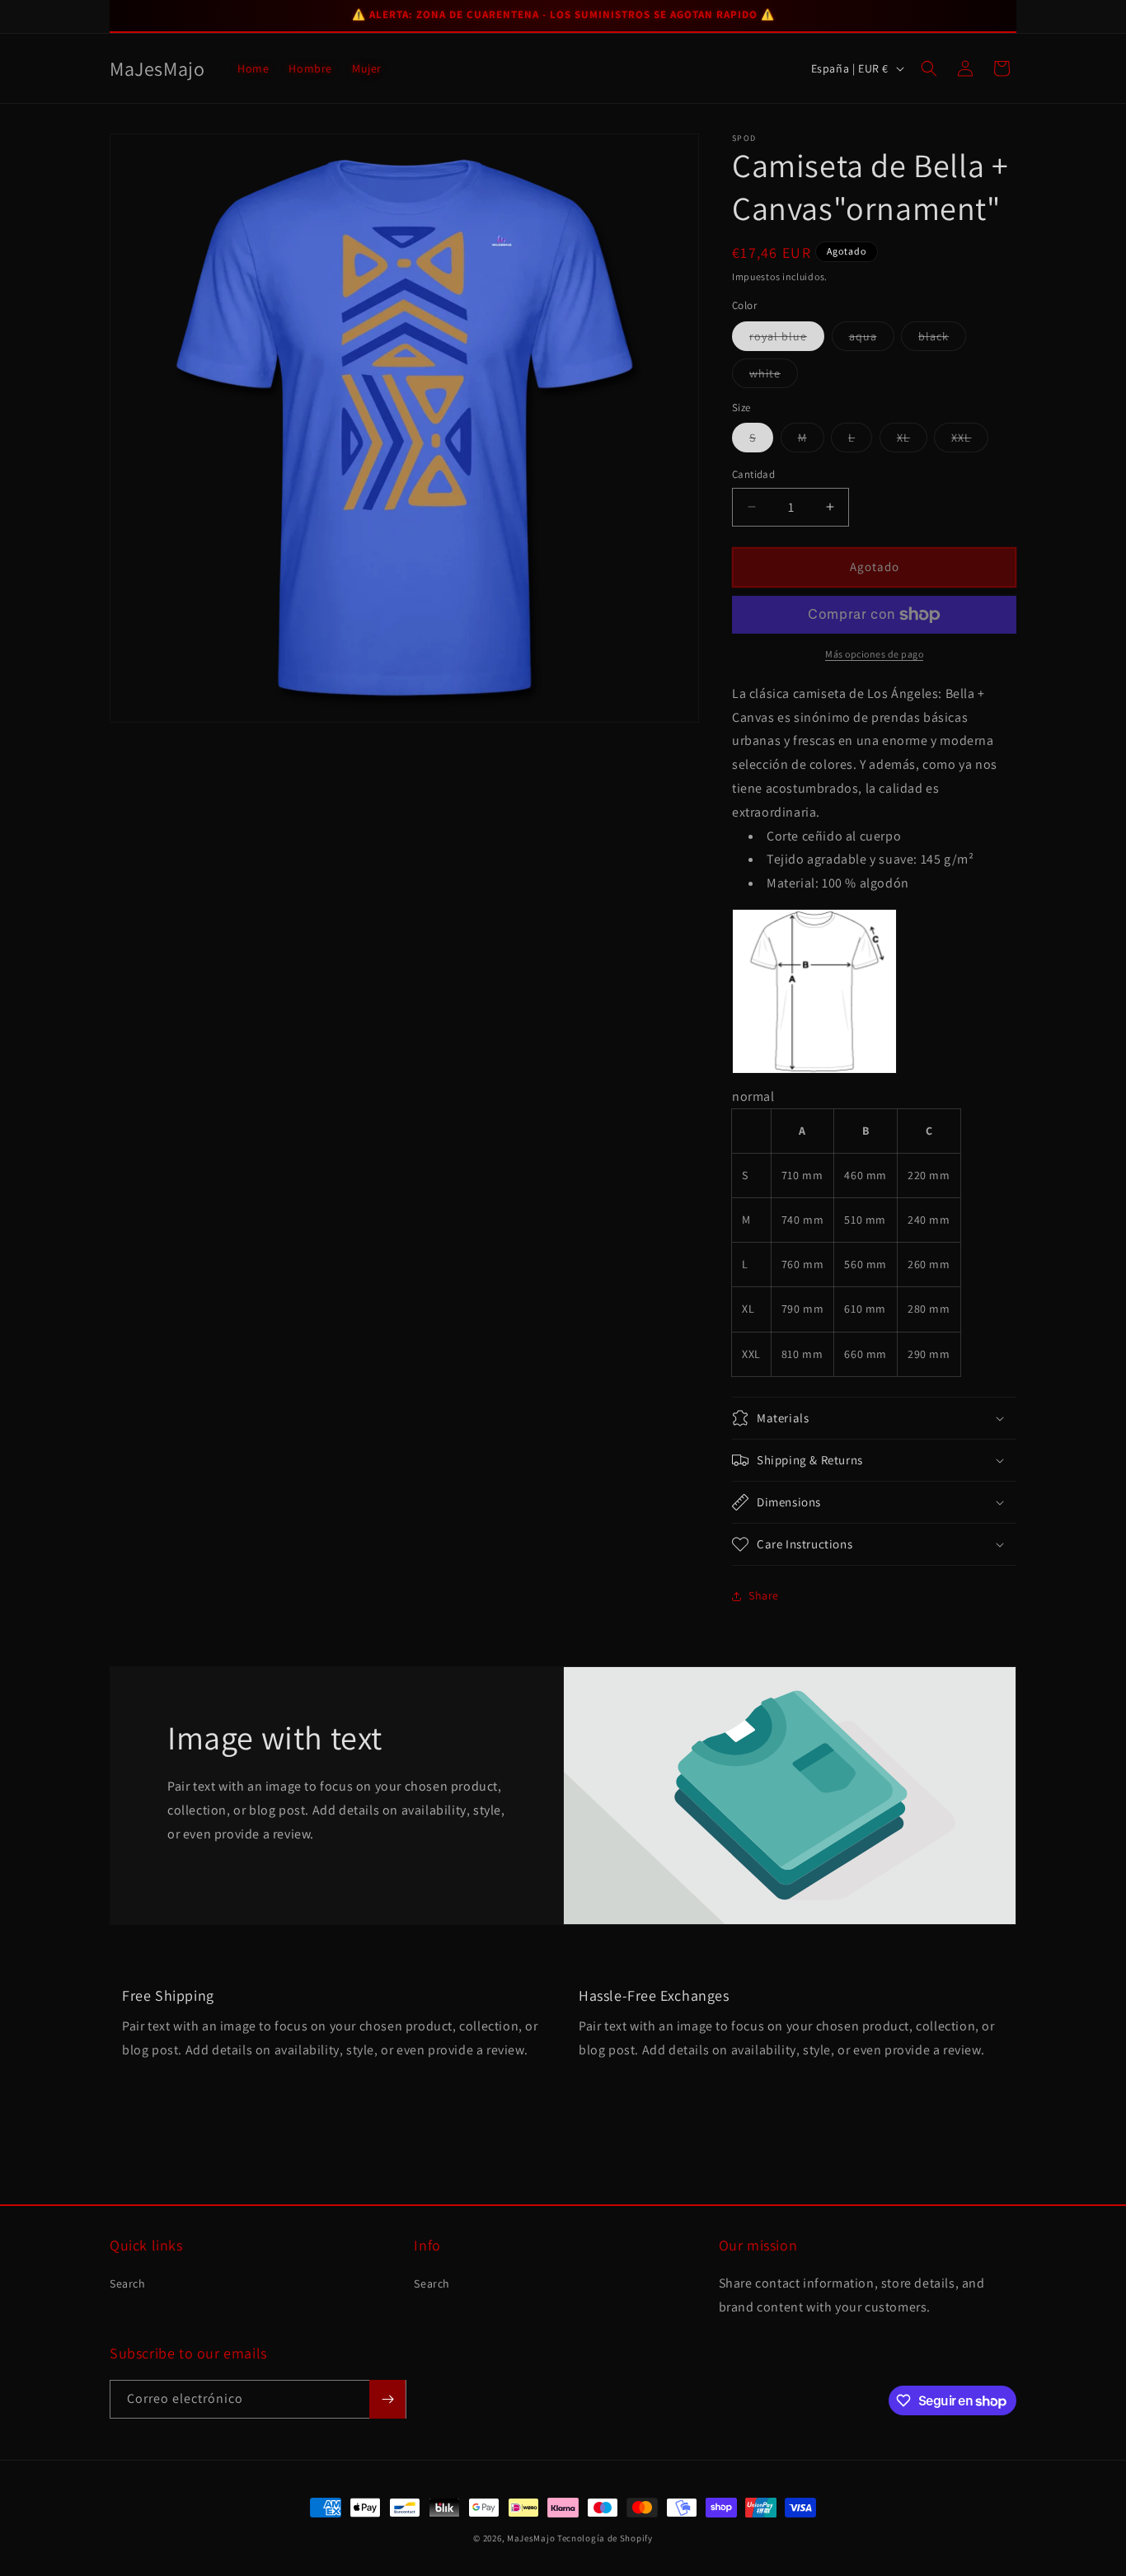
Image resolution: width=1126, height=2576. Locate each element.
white (774, 377)
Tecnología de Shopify (605, 2538)
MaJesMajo (531, 2538)
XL (912, 441)
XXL (970, 441)
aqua (872, 340)
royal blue (787, 340)
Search (128, 2283)
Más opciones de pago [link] (874, 654)
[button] (929, 68)
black (942, 340)
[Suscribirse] (387, 2399)
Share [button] (764, 1595)
